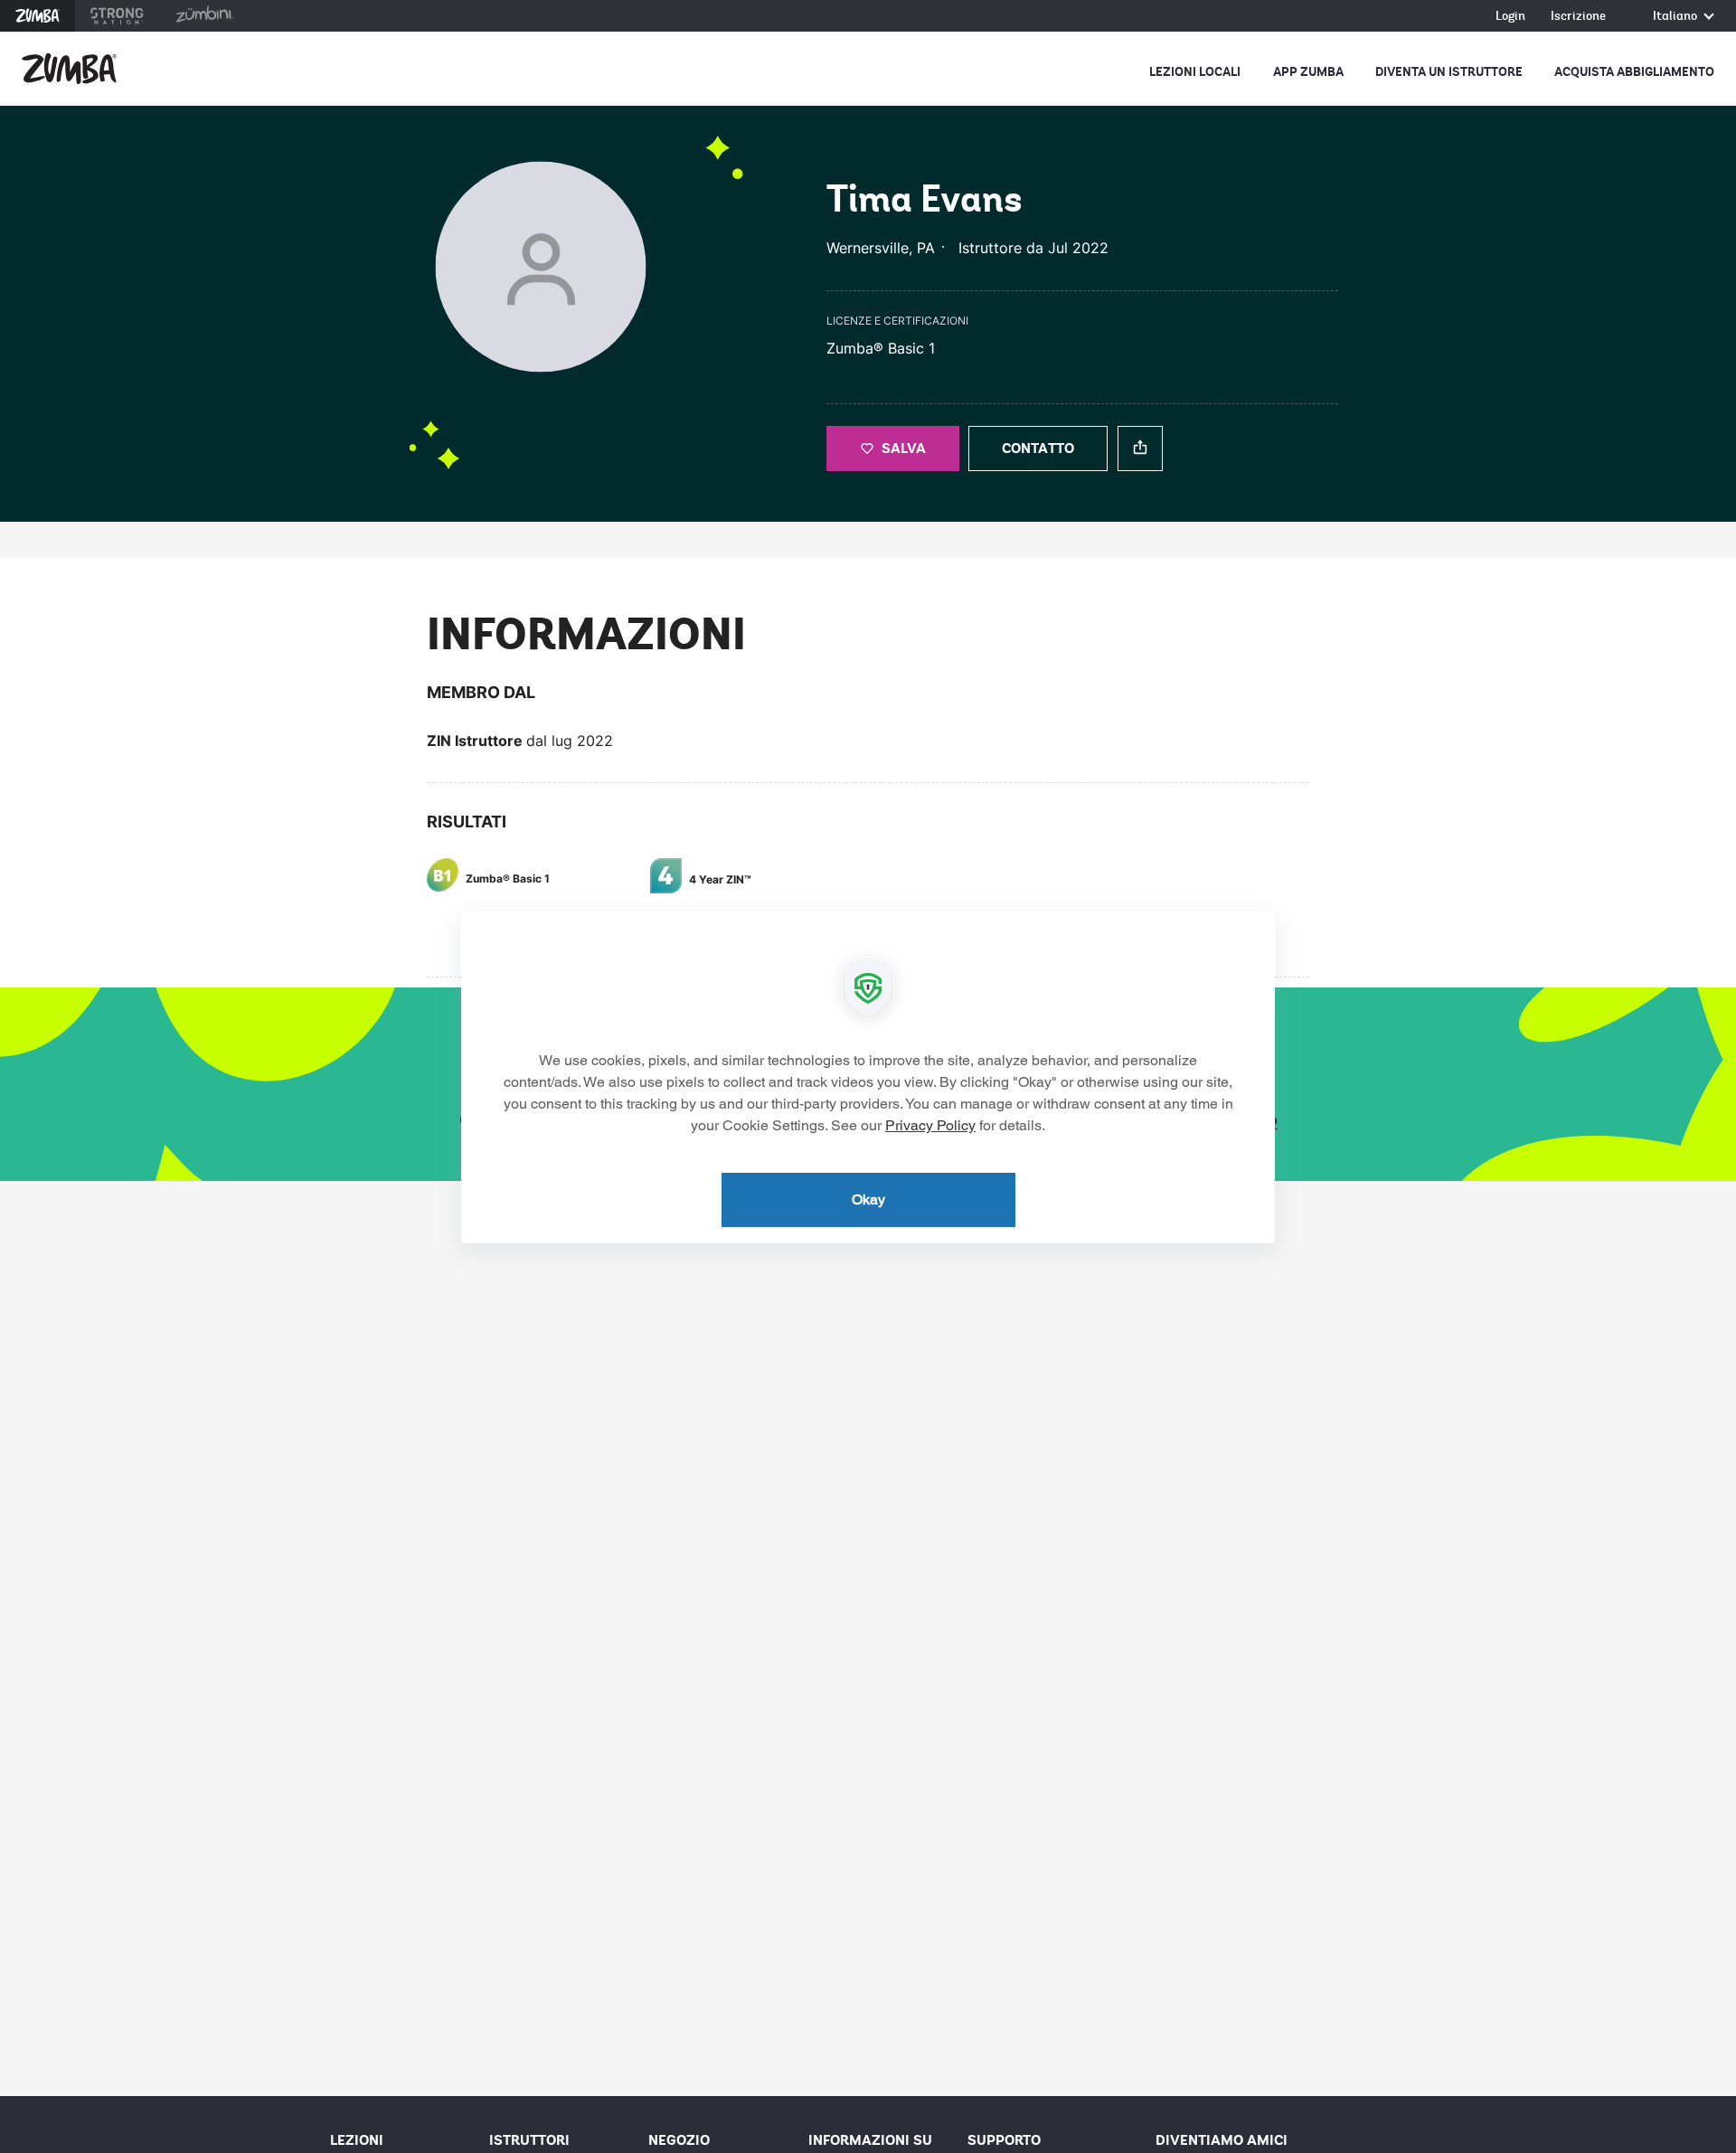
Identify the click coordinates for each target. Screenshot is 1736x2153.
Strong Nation (117, 16)
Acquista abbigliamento (1634, 72)
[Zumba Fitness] (69, 69)
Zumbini (204, 16)
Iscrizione (1578, 17)
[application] (868, 1077)
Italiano (1676, 17)
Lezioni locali (1195, 72)
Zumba (38, 16)
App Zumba (1308, 72)
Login (1510, 17)
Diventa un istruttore (1449, 72)
